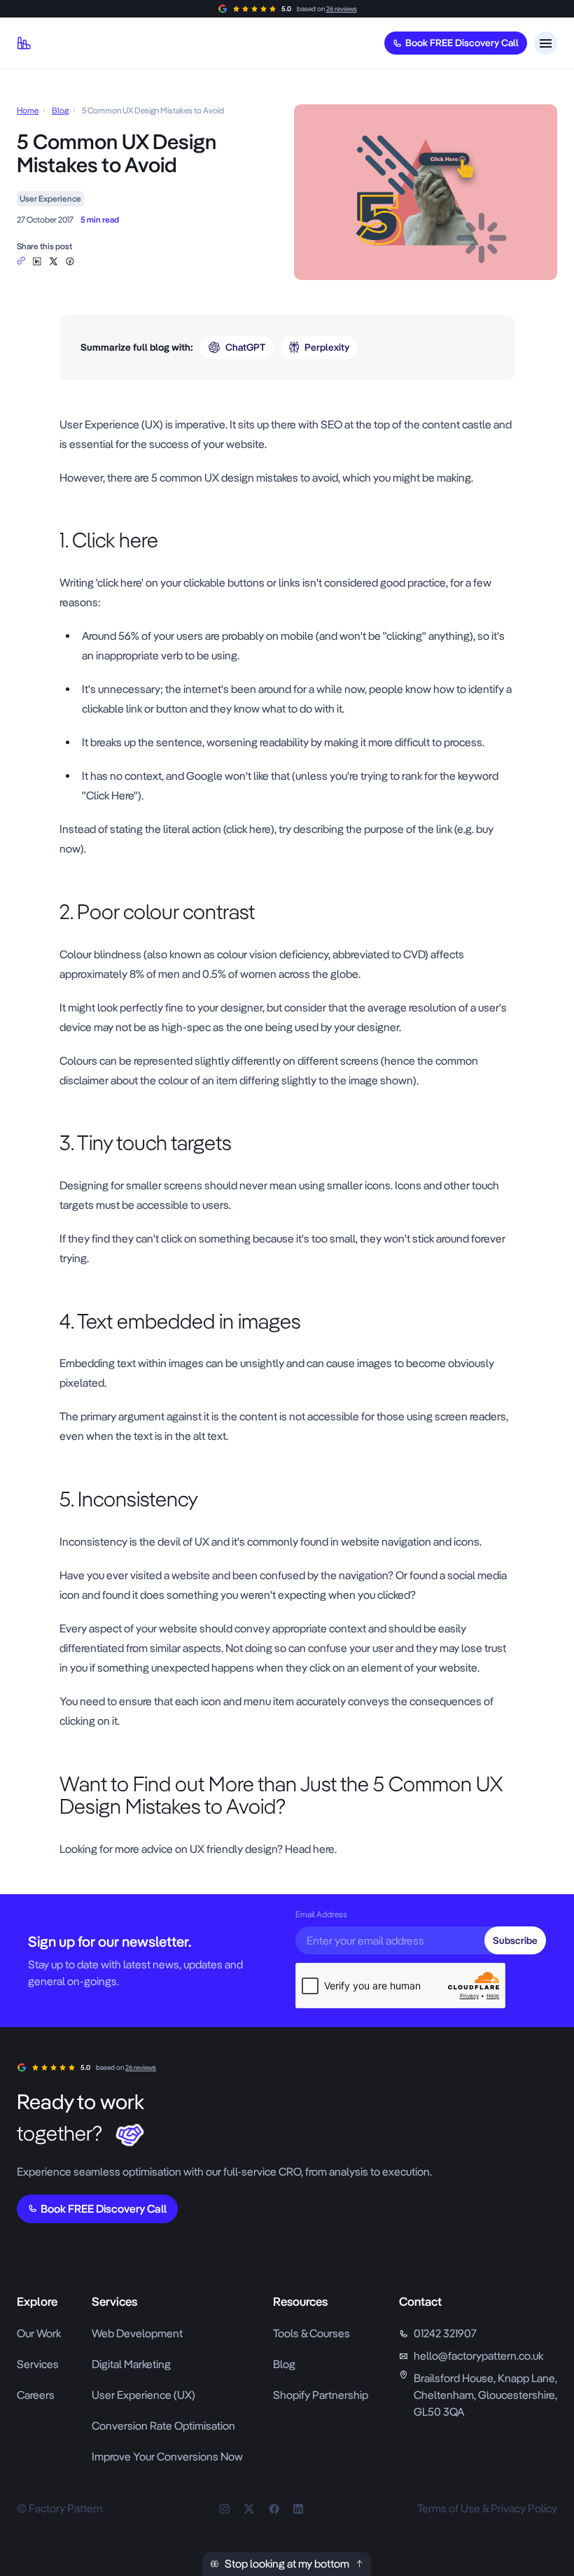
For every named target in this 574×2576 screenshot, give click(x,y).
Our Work (39, 2333)
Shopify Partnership (321, 2395)
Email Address (321, 1914)
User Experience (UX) (143, 2395)
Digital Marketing (131, 2364)
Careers (36, 2395)
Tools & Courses (311, 2333)
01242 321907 (445, 2333)
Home (28, 111)
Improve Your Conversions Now (167, 2457)
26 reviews (342, 9)
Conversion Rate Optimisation (163, 2426)
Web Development (137, 2333)
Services (38, 2364)
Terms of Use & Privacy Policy (487, 2508)
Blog (60, 111)
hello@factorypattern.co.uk (478, 2356)
